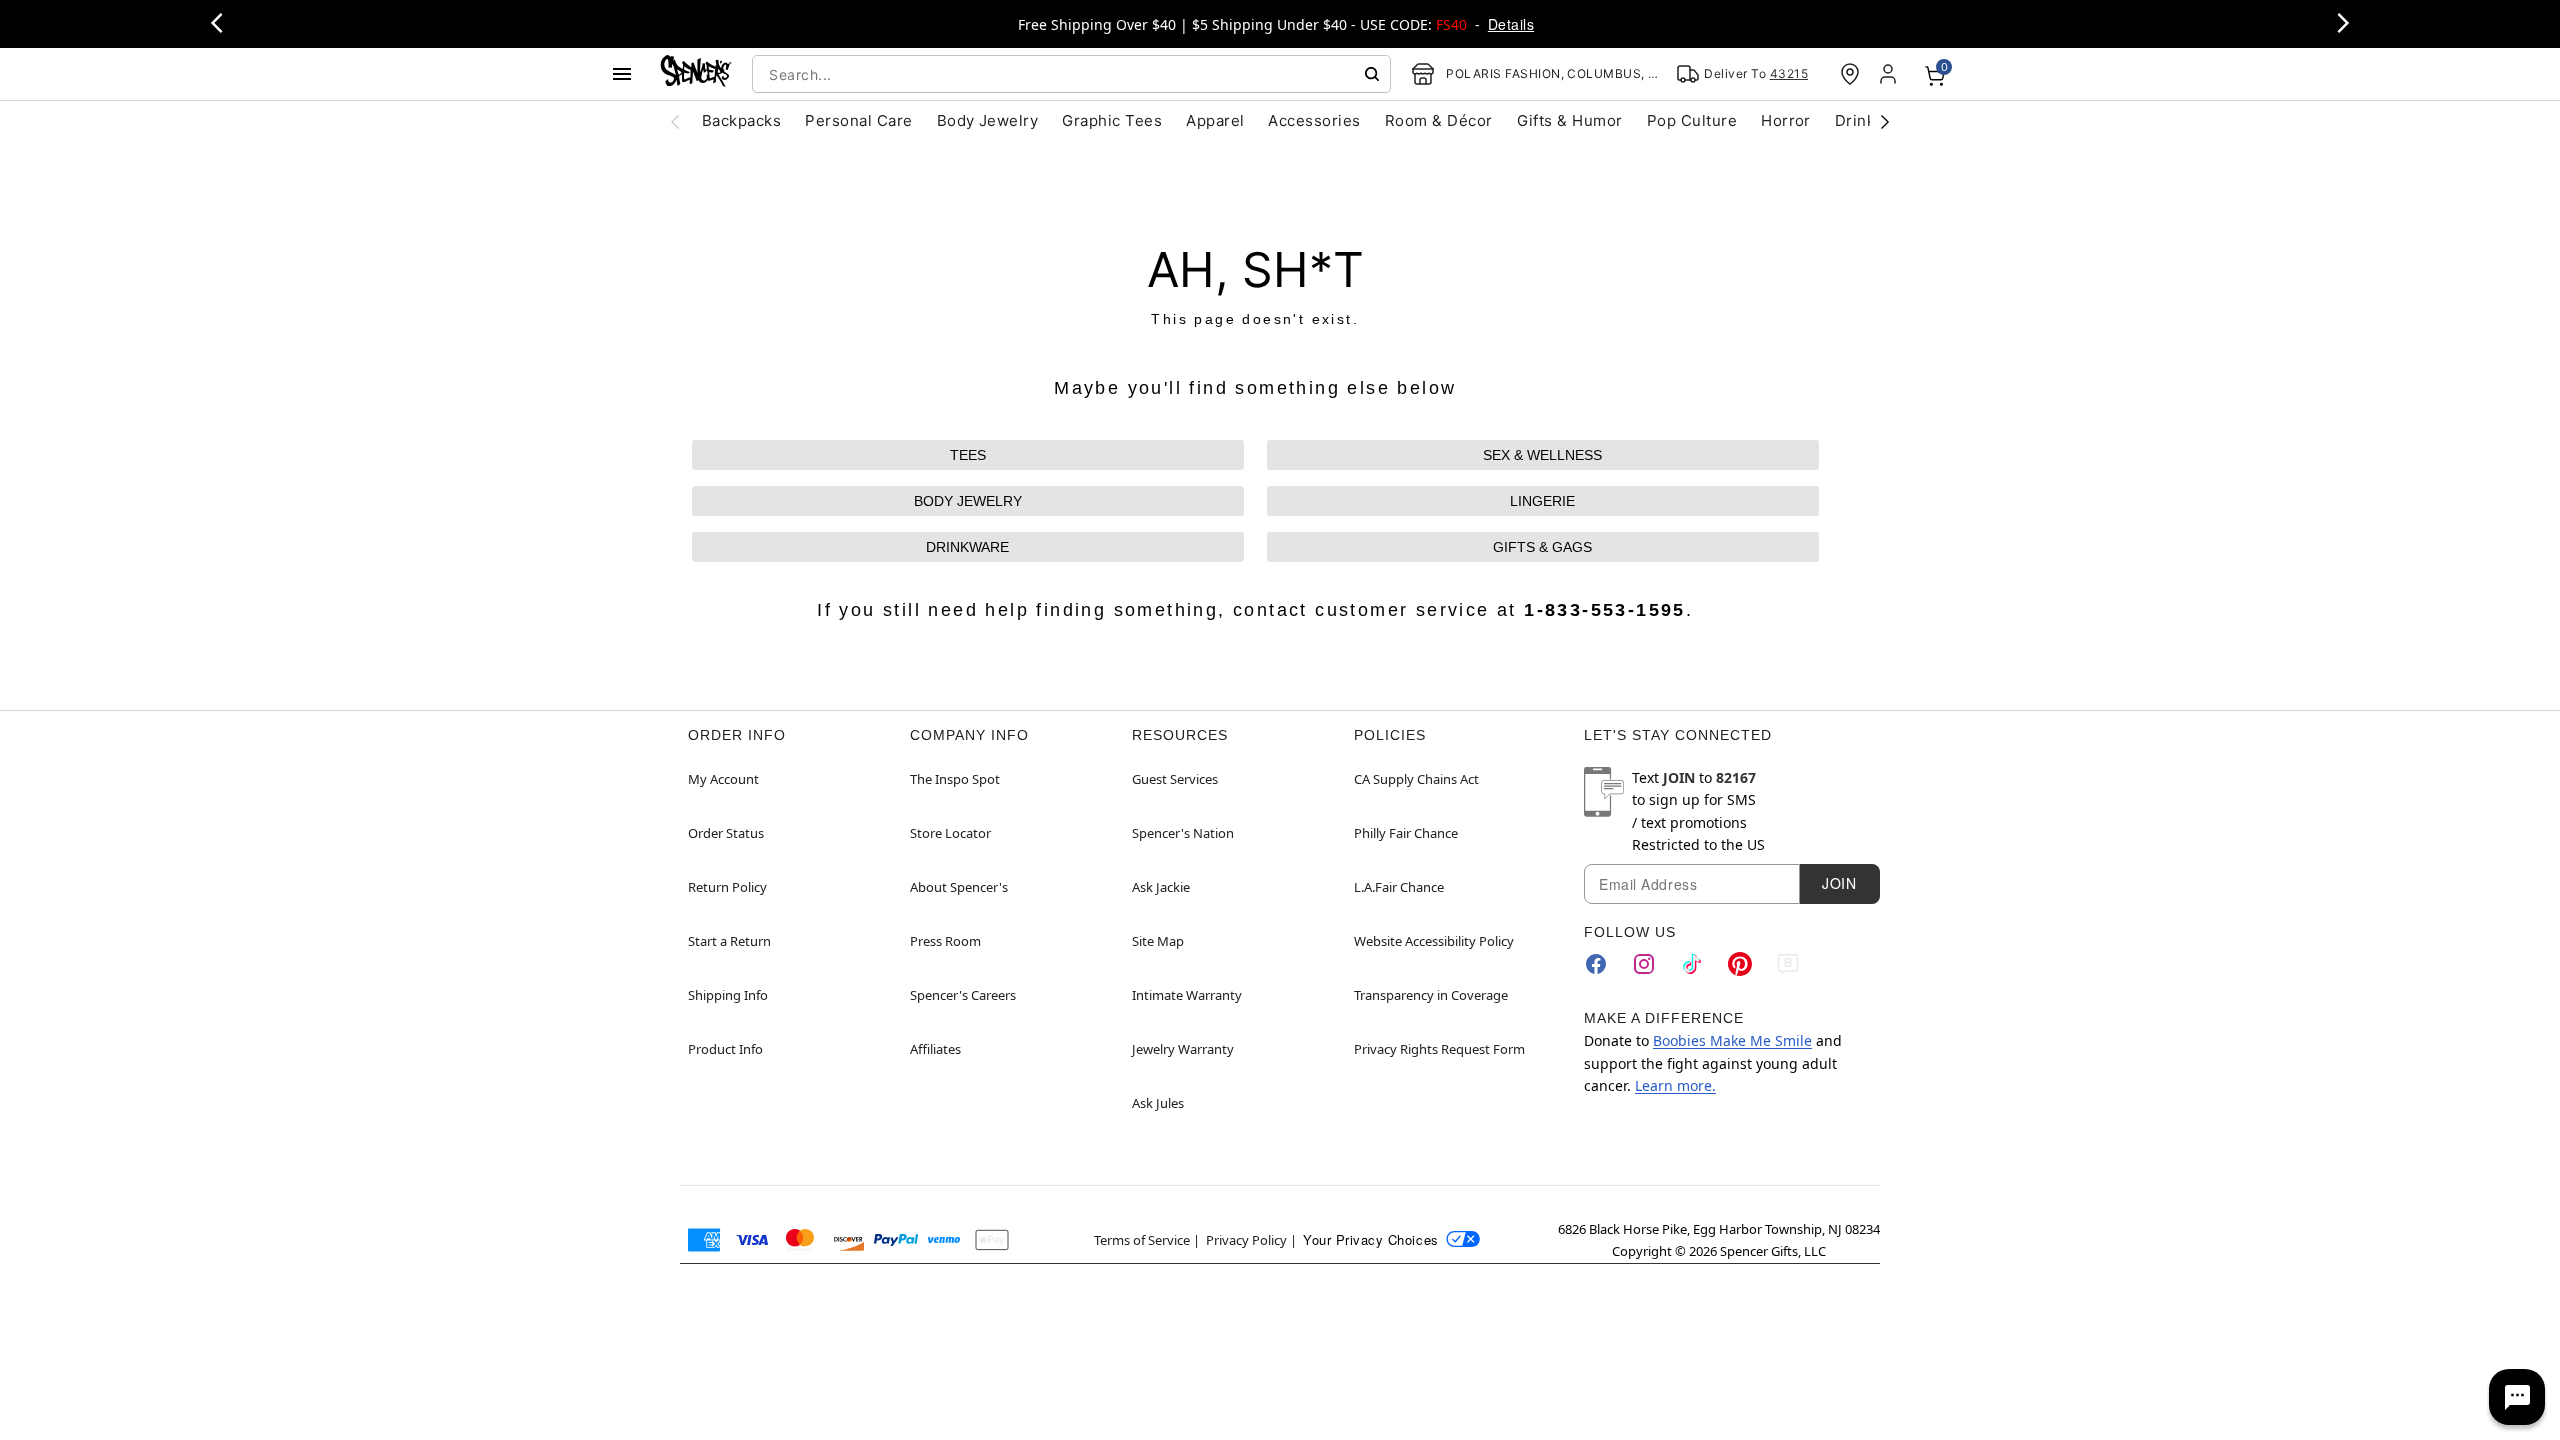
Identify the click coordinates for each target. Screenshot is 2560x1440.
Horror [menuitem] (1786, 120)
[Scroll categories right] (1885, 121)
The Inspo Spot (955, 779)
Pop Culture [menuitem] (1692, 120)
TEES (968, 455)
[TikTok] (1692, 964)
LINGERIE (1542, 501)
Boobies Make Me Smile (1732, 1040)
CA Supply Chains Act (1416, 779)
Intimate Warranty (1187, 995)
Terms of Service (1142, 1240)
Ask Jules (1158, 1103)
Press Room (945, 941)
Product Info (725, 1049)
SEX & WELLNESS (1542, 455)
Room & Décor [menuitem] (1439, 120)
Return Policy (727, 887)
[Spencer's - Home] (696, 73)
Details (1511, 24)
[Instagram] (1644, 964)
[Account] (1890, 74)
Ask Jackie (1161, 887)
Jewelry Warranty (1183, 1049)
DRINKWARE (967, 547)
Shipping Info (728, 995)
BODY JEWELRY (968, 501)
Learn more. (1675, 1085)
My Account (723, 779)
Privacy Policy (1246, 1240)
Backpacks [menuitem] (741, 120)
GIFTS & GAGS (1542, 547)
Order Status (726, 833)
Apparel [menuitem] (1215, 120)
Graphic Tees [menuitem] (1112, 120)
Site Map (1158, 941)
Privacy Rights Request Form (1439, 1049)
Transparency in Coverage (1431, 995)
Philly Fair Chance (1406, 833)
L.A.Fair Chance (1399, 887)
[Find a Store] (1850, 74)
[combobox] (1071, 74)
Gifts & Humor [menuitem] (1570, 120)
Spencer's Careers (963, 995)
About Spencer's (959, 887)
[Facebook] (1596, 964)
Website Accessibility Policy (1434, 941)
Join (1839, 883)
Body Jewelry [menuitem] (988, 120)
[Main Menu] (622, 74)
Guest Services (1175, 779)
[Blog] (1788, 964)
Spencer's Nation (1183, 833)
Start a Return (729, 941)
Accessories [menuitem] (1314, 120)
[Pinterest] (1740, 964)
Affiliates (935, 1049)
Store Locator (950, 833)
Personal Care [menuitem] (858, 120)
